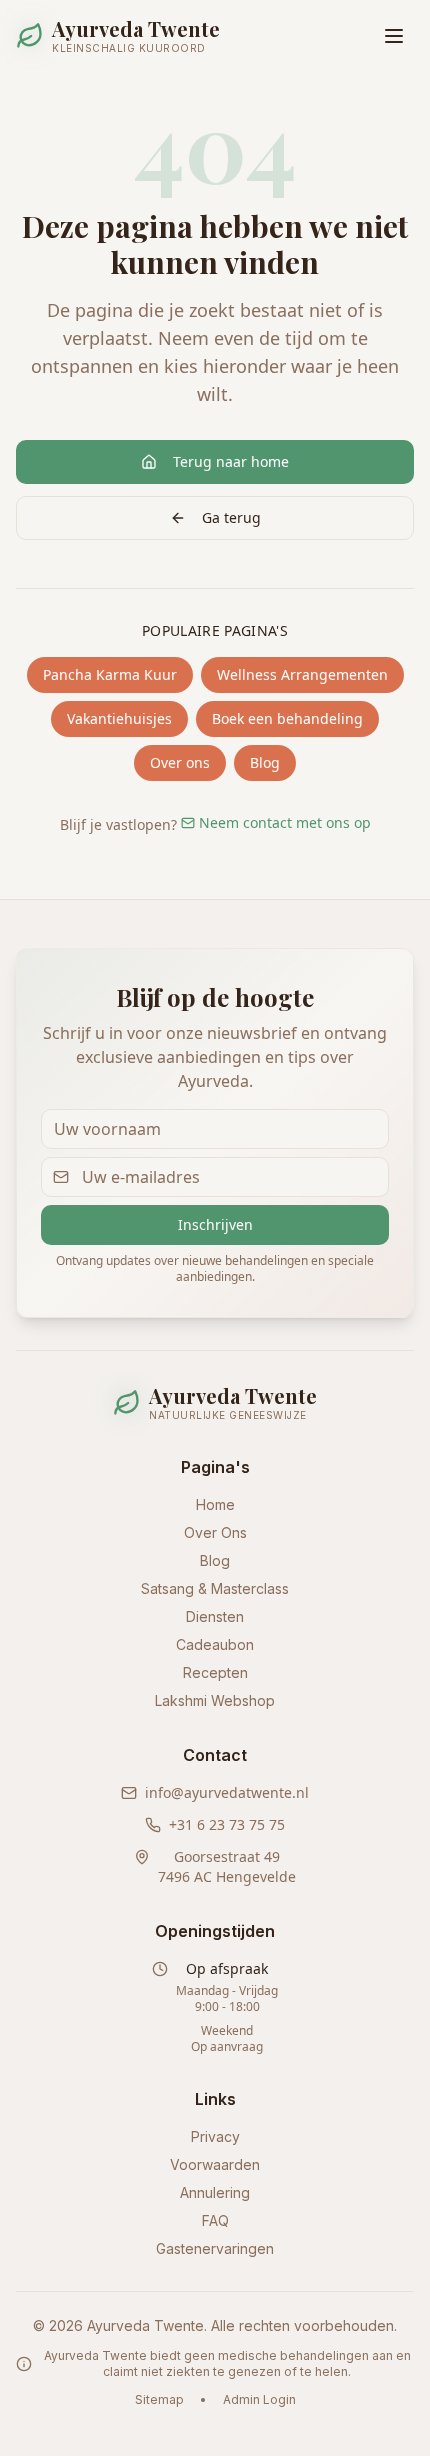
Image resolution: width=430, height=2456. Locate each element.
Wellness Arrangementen (302, 674)
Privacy (215, 2136)
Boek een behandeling (287, 718)
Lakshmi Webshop (215, 1700)
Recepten (215, 1672)
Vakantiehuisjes (119, 718)
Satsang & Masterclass (215, 1588)
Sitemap (159, 2399)
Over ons (180, 762)
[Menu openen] (394, 36)
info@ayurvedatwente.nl (227, 1792)
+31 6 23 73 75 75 (227, 1824)
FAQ (215, 2220)
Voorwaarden (215, 2164)
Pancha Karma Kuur (110, 674)
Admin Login (259, 2399)
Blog (265, 762)
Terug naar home (231, 461)
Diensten (215, 1616)
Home (215, 1504)
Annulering (215, 2192)
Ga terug (231, 517)
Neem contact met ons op (285, 822)
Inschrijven (215, 1224)
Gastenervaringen (215, 2248)
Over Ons (215, 1532)
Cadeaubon (215, 1644)
